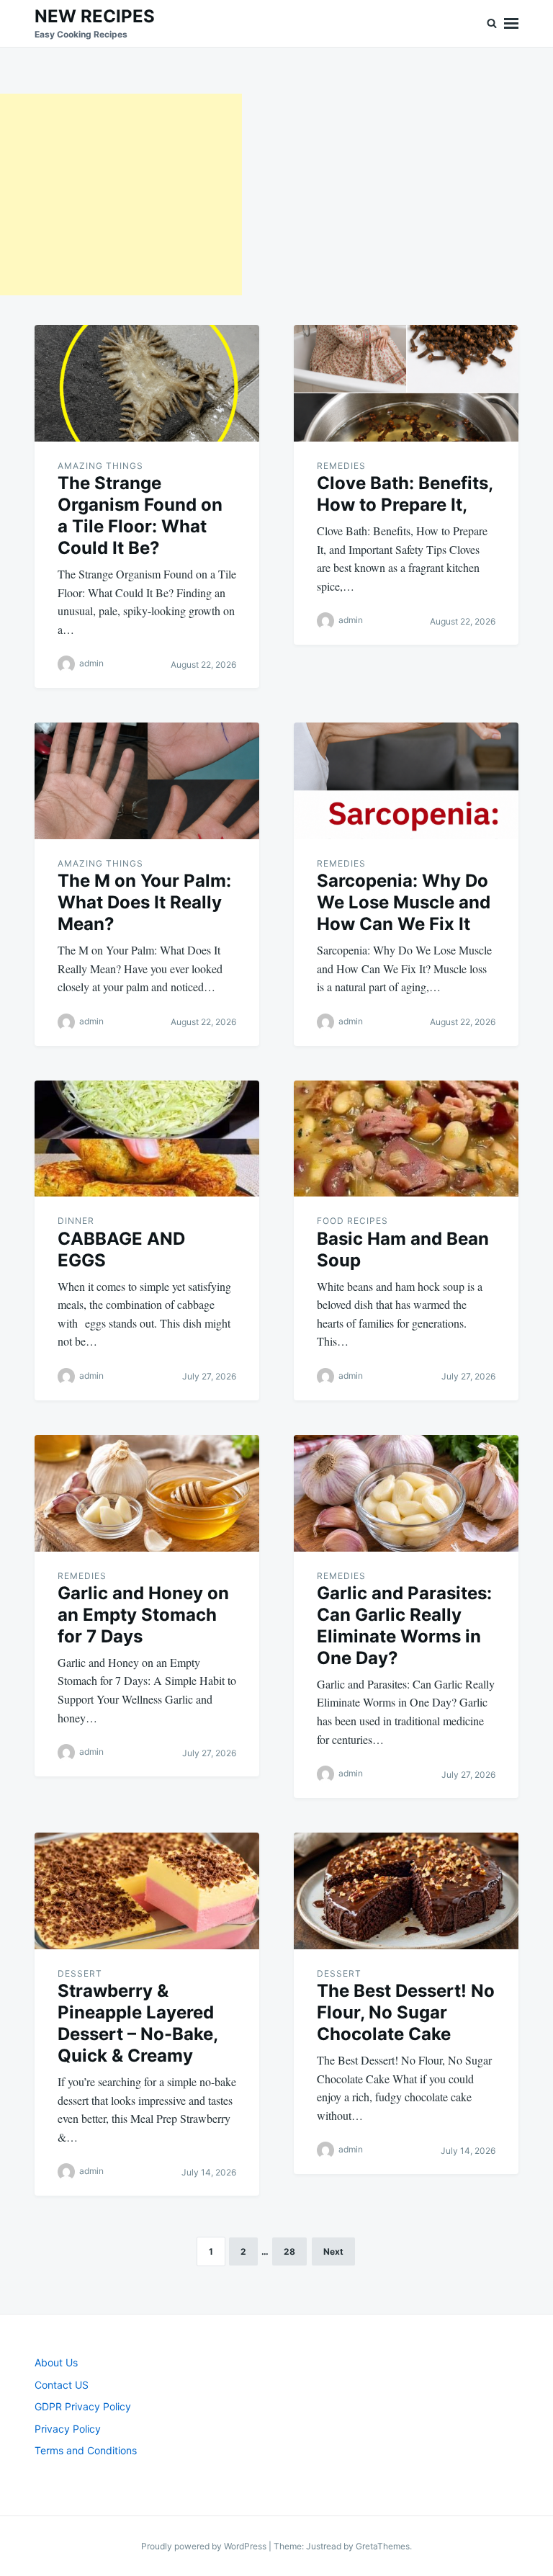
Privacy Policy (68, 2429)
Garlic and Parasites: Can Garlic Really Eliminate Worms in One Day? (404, 1625)
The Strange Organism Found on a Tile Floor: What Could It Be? (140, 515)
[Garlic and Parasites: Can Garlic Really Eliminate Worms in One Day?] (406, 1493)
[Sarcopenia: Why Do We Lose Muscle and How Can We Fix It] (406, 781)
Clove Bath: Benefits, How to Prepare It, (405, 494)
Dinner (76, 1221)
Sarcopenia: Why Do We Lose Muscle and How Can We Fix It (404, 902)
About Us (56, 2362)
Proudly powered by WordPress (205, 2546)
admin (91, 664)
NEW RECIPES (95, 16)
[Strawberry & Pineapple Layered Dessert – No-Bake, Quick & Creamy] (147, 1891)
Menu (511, 23)
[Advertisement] (121, 194)
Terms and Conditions (86, 2450)
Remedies (341, 466)
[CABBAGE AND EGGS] (147, 1139)
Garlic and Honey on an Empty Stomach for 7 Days (143, 1615)
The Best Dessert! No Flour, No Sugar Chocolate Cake (406, 2012)
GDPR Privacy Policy (83, 2406)
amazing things (100, 466)
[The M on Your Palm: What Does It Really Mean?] (147, 781)
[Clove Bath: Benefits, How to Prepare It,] (406, 383)
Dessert (80, 1973)
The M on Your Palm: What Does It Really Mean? (144, 902)
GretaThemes (383, 2546)
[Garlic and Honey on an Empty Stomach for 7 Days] (147, 1493)
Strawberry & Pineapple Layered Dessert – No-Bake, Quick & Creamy (138, 2023)
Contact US (62, 2385)
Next (333, 2251)
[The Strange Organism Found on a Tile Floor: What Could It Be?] (147, 383)
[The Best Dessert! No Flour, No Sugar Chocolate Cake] (406, 1891)
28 (289, 2251)
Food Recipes (352, 1221)
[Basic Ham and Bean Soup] (406, 1139)
